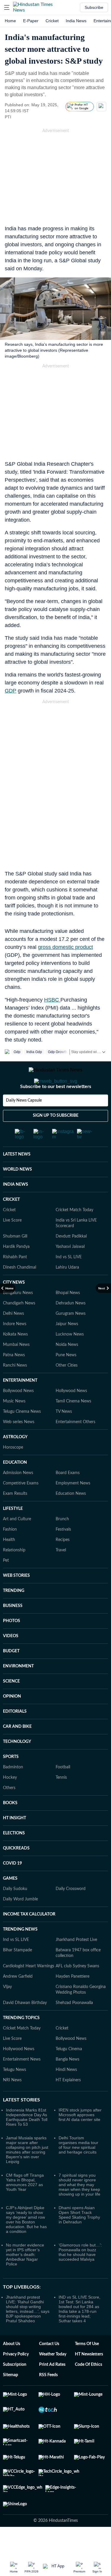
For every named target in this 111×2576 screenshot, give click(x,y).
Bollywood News (18, 1415)
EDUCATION (15, 1486)
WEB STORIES (16, 1599)
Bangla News (67, 2083)
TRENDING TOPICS (21, 2042)
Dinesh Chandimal (20, 1291)
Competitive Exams (21, 1507)
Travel (61, 1574)
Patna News (14, 1379)
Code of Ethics (89, 2388)
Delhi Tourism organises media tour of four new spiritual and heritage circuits (78, 2169)
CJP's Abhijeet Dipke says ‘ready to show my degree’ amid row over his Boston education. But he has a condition (26, 2243)
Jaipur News (67, 1348)
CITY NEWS (14, 1306)
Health (9, 1563)
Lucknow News (70, 1358)
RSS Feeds (48, 2399)
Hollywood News (71, 1415)
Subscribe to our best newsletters (56, 1110)
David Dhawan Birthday (25, 2027)
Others (9, 1812)
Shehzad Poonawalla (74, 2027)
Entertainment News (22, 2083)
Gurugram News (71, 1337)
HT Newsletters (89, 2378)
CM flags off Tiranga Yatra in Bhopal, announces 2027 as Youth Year (25, 2206)
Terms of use (87, 2368)
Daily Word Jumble (20, 1923)
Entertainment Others (75, 1446)
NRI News (12, 2104)
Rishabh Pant (15, 1281)
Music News (14, 1425)
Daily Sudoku (15, 1913)
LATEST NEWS (17, 1178)
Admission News (18, 1497)
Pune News (66, 1379)
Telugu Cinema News (22, 1435)
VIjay (7, 2011)
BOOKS (10, 1827)
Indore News (15, 1348)
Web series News (19, 1446)
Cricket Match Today (74, 1234)
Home (10, 21)
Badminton (13, 1791)
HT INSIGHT (15, 1842)
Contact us (49, 2368)
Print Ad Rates (52, 2388)
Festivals (63, 1553)
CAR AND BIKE (17, 1750)
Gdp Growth (58, 1052)
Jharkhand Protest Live (76, 1963)
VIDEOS (11, 1660)
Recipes (63, 1563)
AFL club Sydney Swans (77, 1990)
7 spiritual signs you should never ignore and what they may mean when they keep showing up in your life (79, 2208)
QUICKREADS (16, 1872)
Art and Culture (17, 1543)
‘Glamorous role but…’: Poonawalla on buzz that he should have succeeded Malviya (80, 2276)
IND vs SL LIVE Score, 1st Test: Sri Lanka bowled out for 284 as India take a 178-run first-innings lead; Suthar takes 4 (79, 2333)
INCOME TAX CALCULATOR (29, 1938)
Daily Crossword (71, 1913)
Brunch (62, 1543)
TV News (64, 1435)
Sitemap (11, 2399)
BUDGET (11, 1675)
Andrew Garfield (18, 2000)
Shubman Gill (15, 1260)
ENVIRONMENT (18, 1690)
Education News (71, 1517)
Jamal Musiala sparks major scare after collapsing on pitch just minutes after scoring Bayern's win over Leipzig (27, 2173)
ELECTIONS (14, 1857)
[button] (7, 7)
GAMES (10, 1902)
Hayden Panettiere (73, 2000)
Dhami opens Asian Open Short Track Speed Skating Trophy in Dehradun (79, 2238)
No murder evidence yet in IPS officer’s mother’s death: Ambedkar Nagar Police (25, 2278)
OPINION (12, 1720)
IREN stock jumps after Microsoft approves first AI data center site (80, 2138)
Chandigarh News (19, 1327)
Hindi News (66, 2093)
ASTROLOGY (15, 1461)
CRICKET (11, 1223)
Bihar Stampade (17, 1974)
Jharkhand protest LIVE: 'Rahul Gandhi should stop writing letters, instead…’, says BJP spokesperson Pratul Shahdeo (28, 2333)
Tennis (61, 1801)
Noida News (67, 1368)
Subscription (15, 2388)
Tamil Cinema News (73, 1425)
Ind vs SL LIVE (69, 1281)
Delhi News (13, 1337)
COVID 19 (12, 1887)
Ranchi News (15, 1389)
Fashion (10, 1553)
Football (63, 1791)
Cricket (52, 21)
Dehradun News (71, 1327)
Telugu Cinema (69, 2073)
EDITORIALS (15, 1735)
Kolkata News (15, 1358)
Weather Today (53, 2378)
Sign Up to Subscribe (56, 1139)
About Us (12, 2368)
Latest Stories (21, 2124)
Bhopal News (68, 1317)
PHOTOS (12, 1645)
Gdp (17, 1052)
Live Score (12, 1244)
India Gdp (34, 1052)
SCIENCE (11, 1705)
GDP (11, 691)
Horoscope (13, 1471)
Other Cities (67, 1389)
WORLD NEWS (17, 1193)
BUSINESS (13, 1630)
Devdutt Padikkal (71, 1260)
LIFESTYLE (13, 1532)
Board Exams (68, 1497)
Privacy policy (16, 2378)
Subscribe (94, 7)
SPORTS (11, 1780)
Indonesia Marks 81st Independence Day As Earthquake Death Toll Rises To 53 (27, 2141)
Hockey (10, 1801)
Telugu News (15, 2093)
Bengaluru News (18, 1317)
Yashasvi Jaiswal (70, 1270)
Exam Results (15, 1517)
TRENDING (14, 1614)
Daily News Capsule (24, 1124)
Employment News (73, 1507)
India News (76, 21)
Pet (6, 1584)
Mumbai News (16, 1368)
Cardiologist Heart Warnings (29, 1990)
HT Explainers (68, 2104)
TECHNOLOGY (17, 1765)
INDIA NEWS (16, 1208)
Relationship (14, 1574)
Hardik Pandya (16, 1270)
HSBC (52, 1000)
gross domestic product (65, 947)
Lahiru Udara (67, 1291)
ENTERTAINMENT (20, 1404)
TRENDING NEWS (20, 1953)
